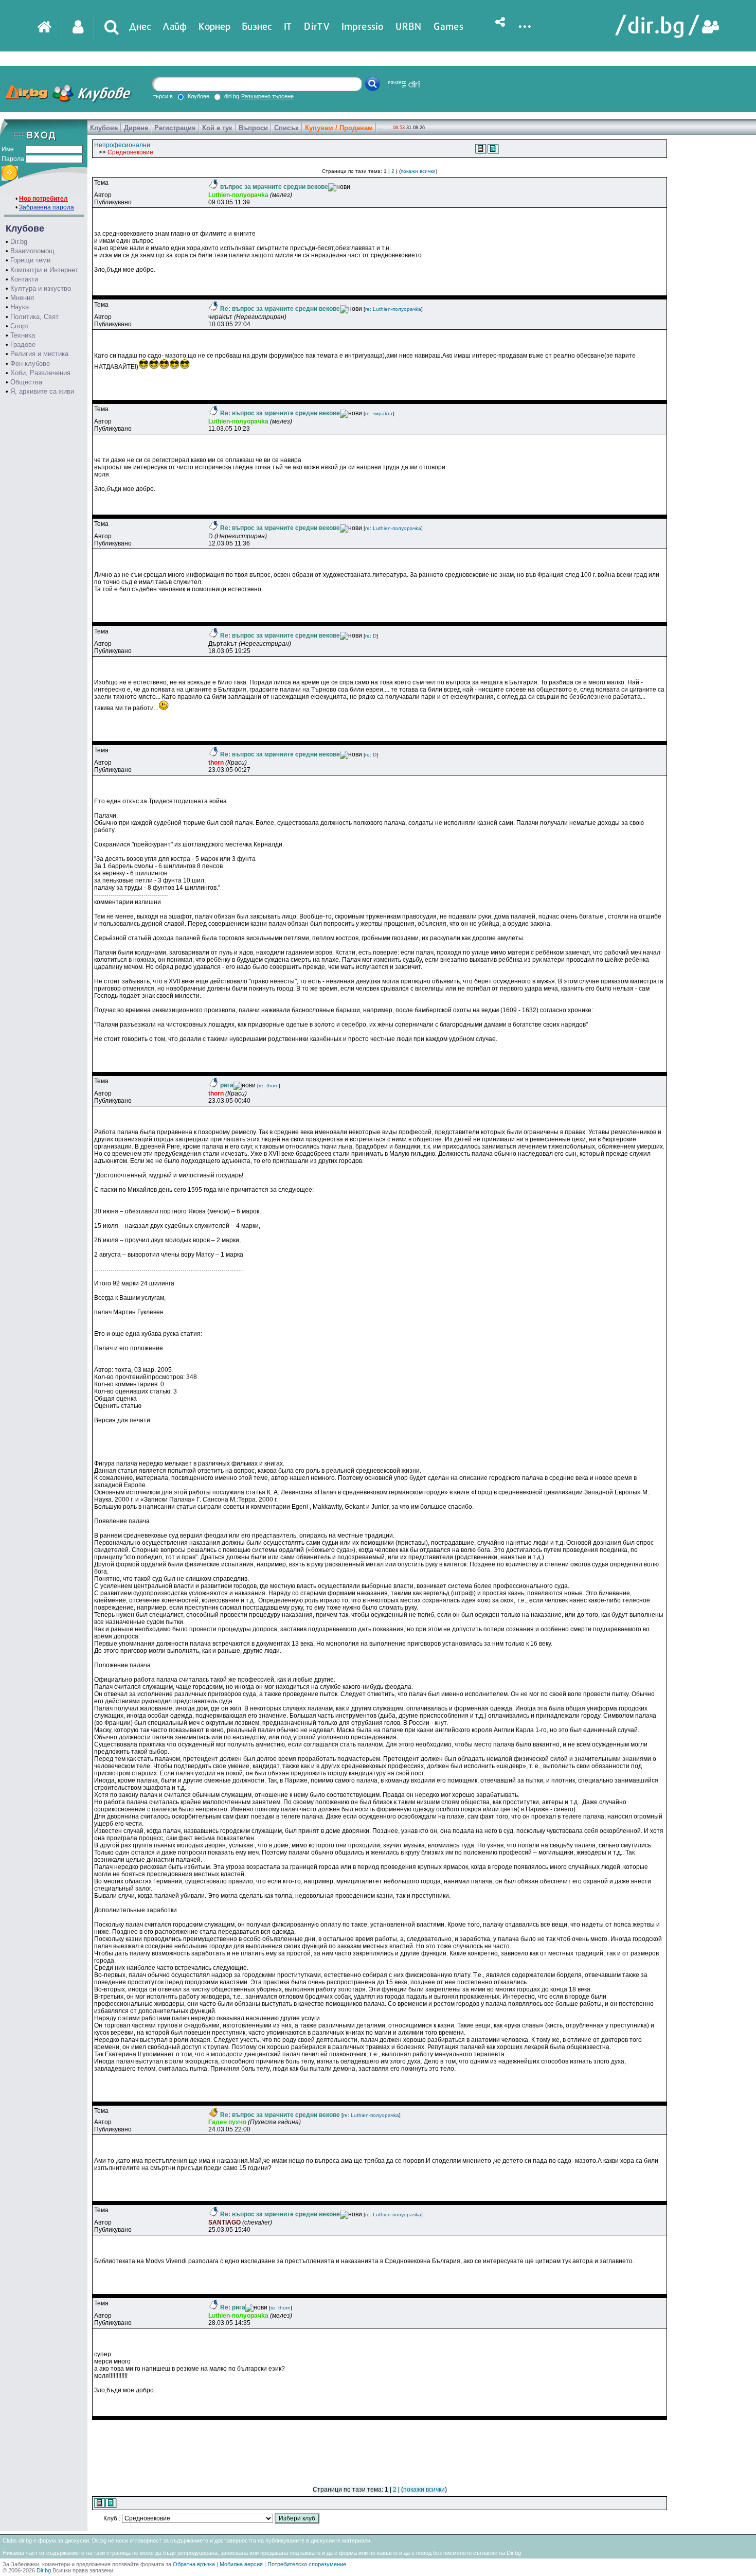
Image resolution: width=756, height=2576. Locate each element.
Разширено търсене (267, 96)
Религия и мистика (39, 354)
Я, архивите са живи (42, 391)
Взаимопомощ (32, 251)
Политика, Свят (34, 317)
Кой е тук (217, 128)
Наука (20, 307)
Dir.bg (19, 242)
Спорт (20, 326)
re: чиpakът (379, 413)
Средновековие (130, 152)
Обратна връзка (194, 2564)
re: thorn (269, 1086)
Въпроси (253, 128)
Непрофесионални (122, 145)
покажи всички (418, 171)
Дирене (136, 128)
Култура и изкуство (41, 288)
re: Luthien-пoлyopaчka (393, 309)
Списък (286, 128)
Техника (23, 335)
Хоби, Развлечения (40, 373)
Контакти (24, 279)
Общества (26, 382)
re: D (371, 636)
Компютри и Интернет (44, 270)
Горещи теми (30, 260)
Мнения (22, 298)
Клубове (104, 128)
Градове (23, 345)
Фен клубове (30, 364)
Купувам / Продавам (339, 128)
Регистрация (175, 128)
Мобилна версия (241, 2564)
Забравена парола (47, 207)
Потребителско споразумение (307, 2564)
